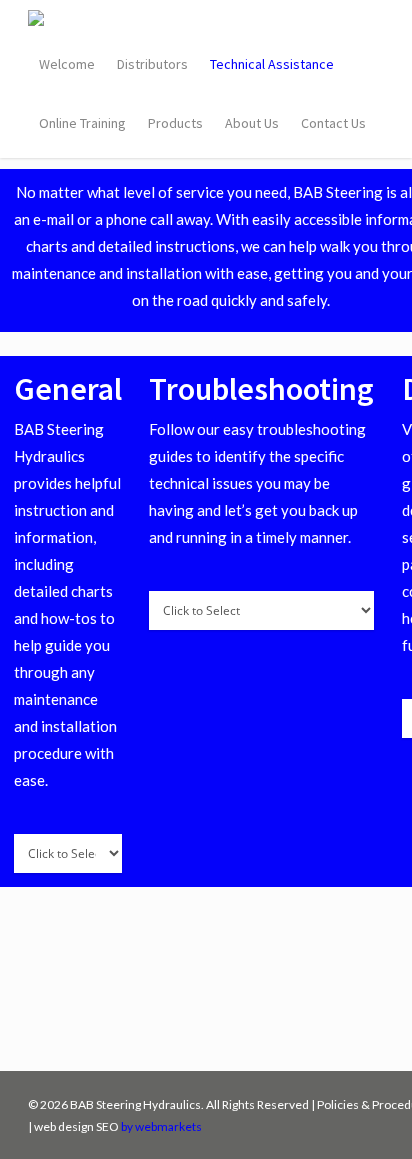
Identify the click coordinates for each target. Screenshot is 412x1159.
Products (175, 123)
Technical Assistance (272, 64)
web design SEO (76, 1126)
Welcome (67, 64)
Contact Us (333, 123)
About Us (252, 123)
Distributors (152, 64)
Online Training (82, 123)
